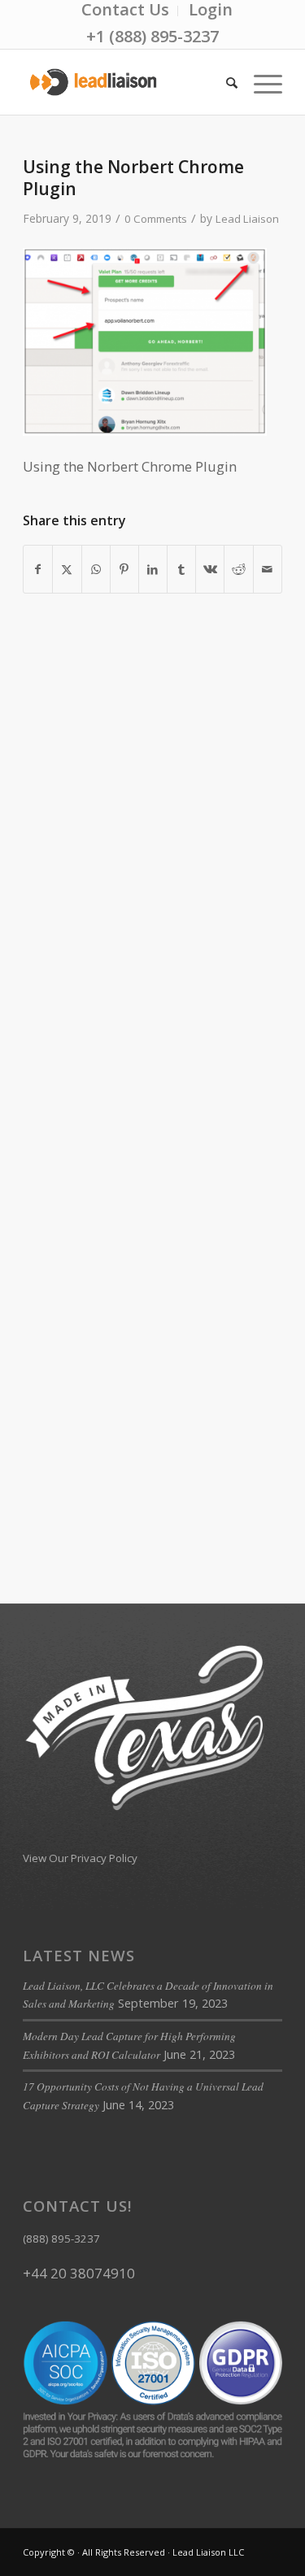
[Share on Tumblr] (181, 569)
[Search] (224, 82)
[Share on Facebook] (38, 569)
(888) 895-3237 (61, 2239)
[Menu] (260, 82)
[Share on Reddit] (238, 569)
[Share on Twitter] (67, 569)
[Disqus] (152, 868)
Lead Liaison (247, 219)
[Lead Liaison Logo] (126, 82)
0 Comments (156, 219)
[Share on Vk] (210, 569)
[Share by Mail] (268, 569)
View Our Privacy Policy (80, 1858)
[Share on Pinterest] (124, 569)
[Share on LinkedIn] (153, 569)
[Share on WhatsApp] (96, 569)
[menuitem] (126, 11)
